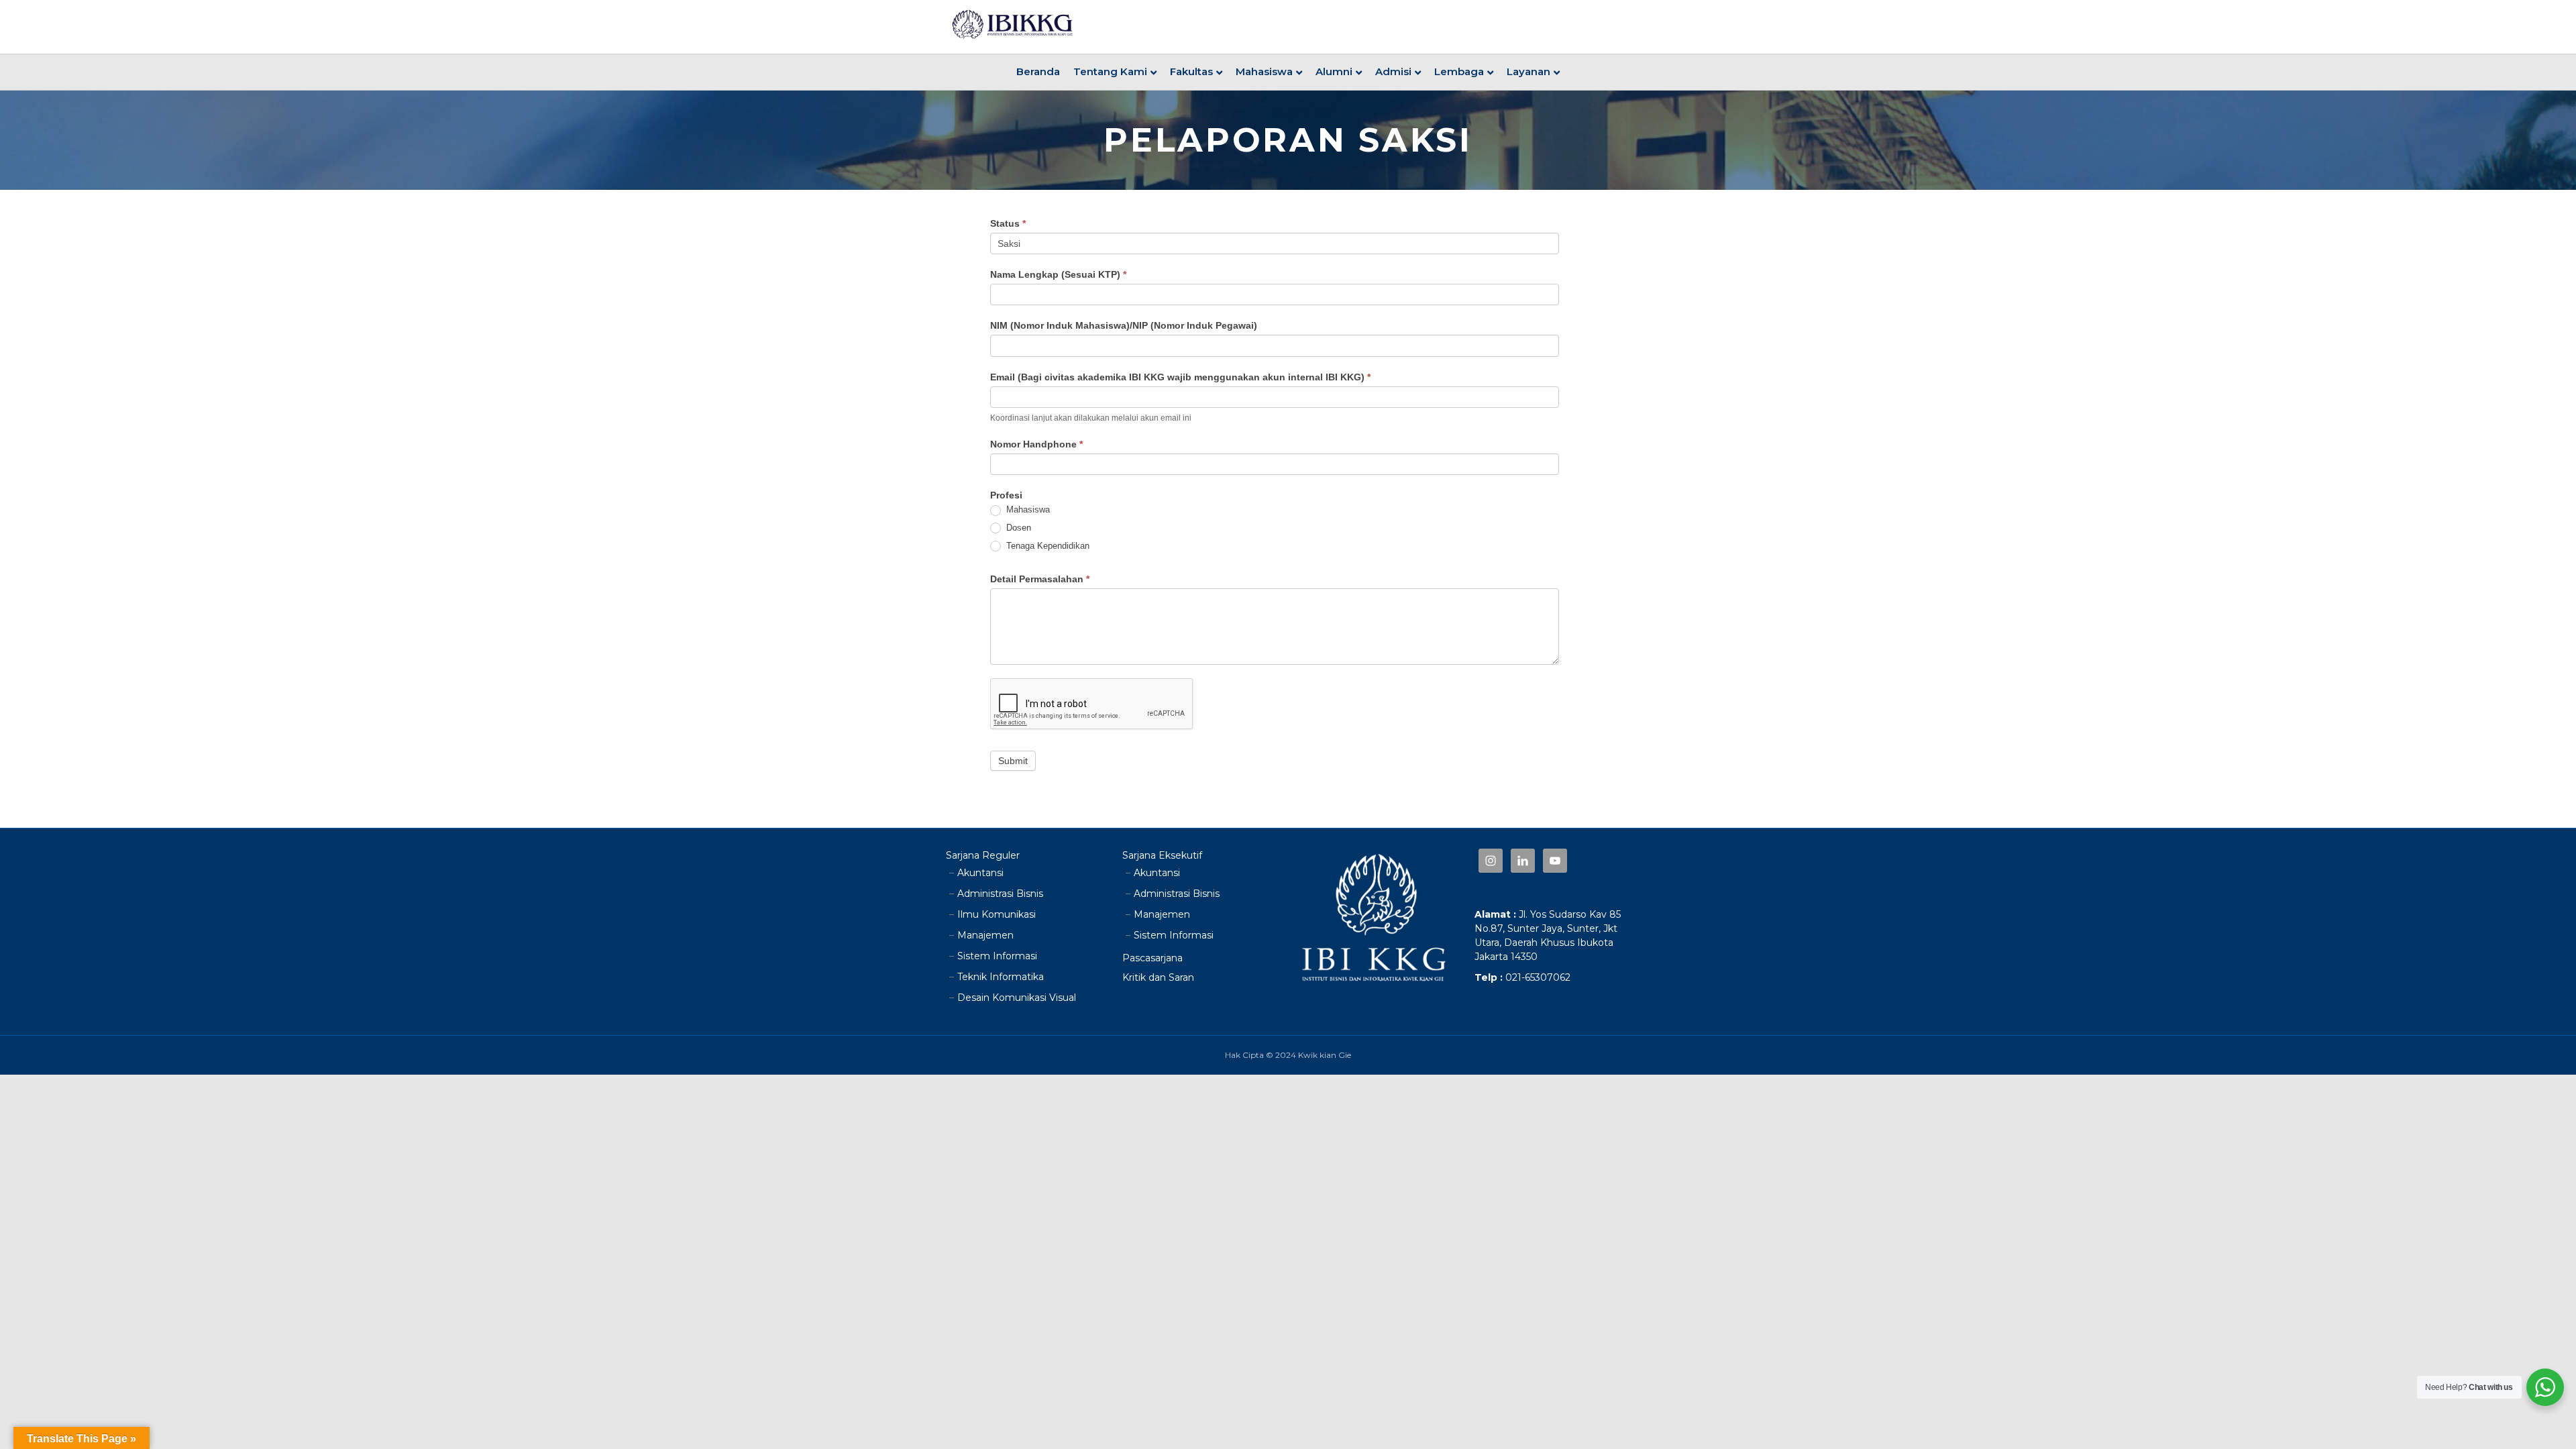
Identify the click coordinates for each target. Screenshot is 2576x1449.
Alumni (1334, 71)
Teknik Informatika (1001, 977)
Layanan (1528, 71)
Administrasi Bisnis (1000, 894)
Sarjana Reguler (983, 855)
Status (1008, 223)
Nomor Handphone (1036, 444)
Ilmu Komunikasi (997, 914)
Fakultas (1191, 71)
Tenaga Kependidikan (1046, 546)
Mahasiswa (1264, 71)
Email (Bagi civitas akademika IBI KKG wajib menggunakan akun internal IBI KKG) (1180, 377)
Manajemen (985, 935)
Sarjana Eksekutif (1162, 855)
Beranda (1038, 71)
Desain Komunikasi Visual (1017, 998)
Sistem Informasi (997, 956)
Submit (1013, 761)
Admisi (1393, 71)
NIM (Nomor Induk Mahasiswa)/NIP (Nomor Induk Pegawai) (1124, 325)
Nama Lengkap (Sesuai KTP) (1058, 274)
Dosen (1017, 528)
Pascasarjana (1152, 958)
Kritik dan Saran (1158, 977)
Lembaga (1459, 71)
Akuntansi (980, 873)
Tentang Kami (1110, 71)
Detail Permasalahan (1040, 579)
